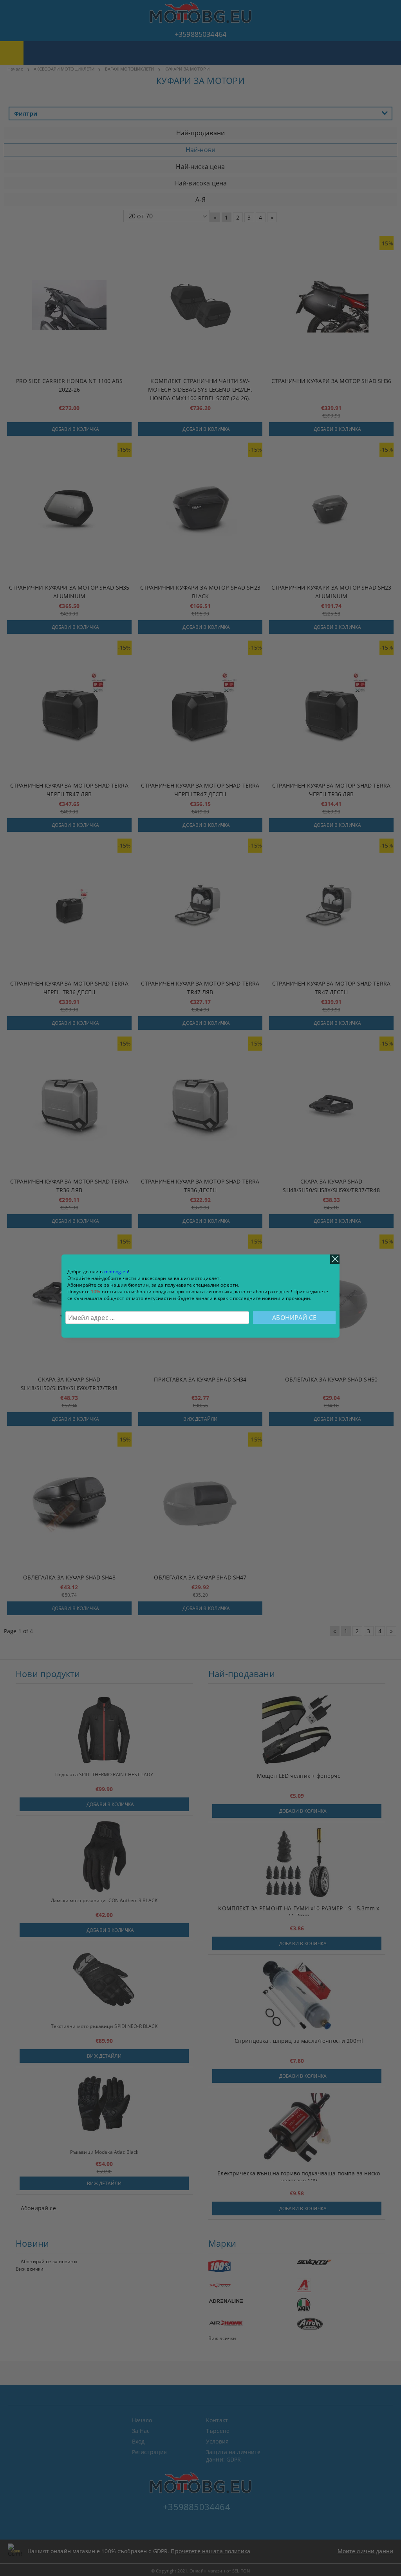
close (335, 1259)
